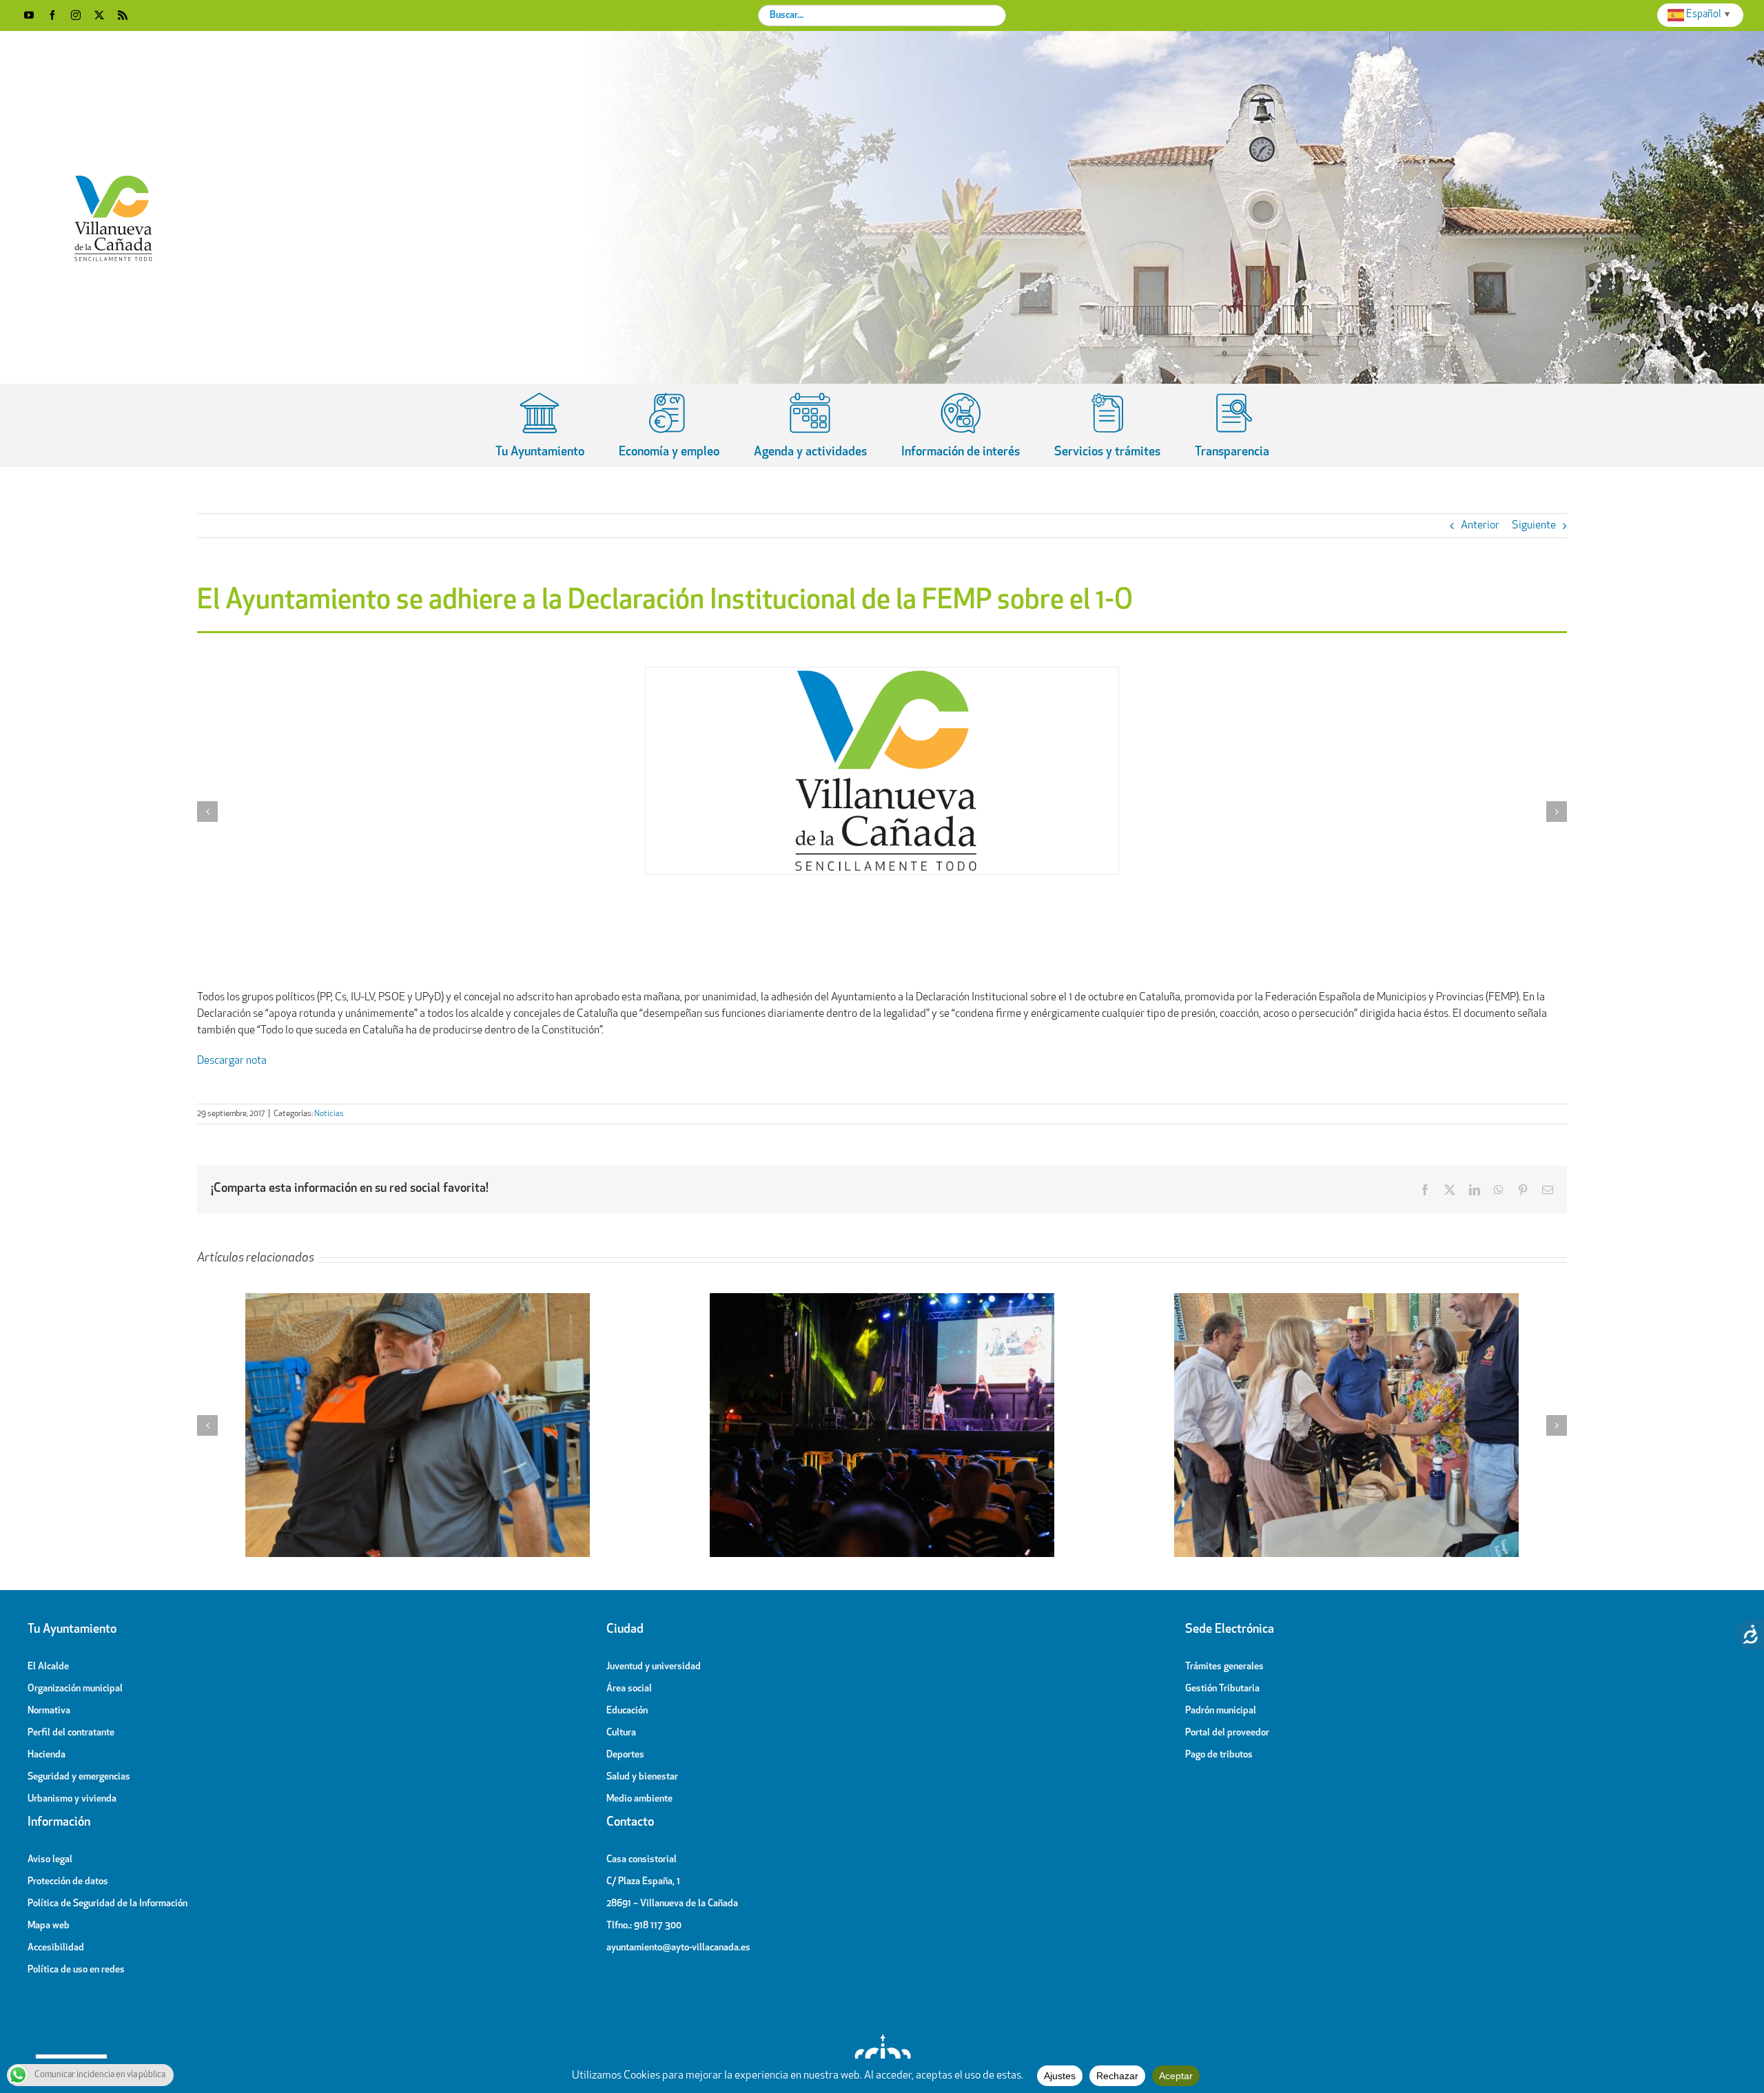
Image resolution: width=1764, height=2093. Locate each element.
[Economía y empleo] (669, 425)
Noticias (329, 1114)
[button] (207, 812)
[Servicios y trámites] (1107, 425)
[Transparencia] (1232, 425)
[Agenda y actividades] (810, 425)
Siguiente (1534, 526)
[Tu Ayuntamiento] (540, 425)
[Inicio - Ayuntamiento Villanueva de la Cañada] (882, 2038)
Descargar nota (232, 1061)
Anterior (1480, 526)
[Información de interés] (961, 425)
